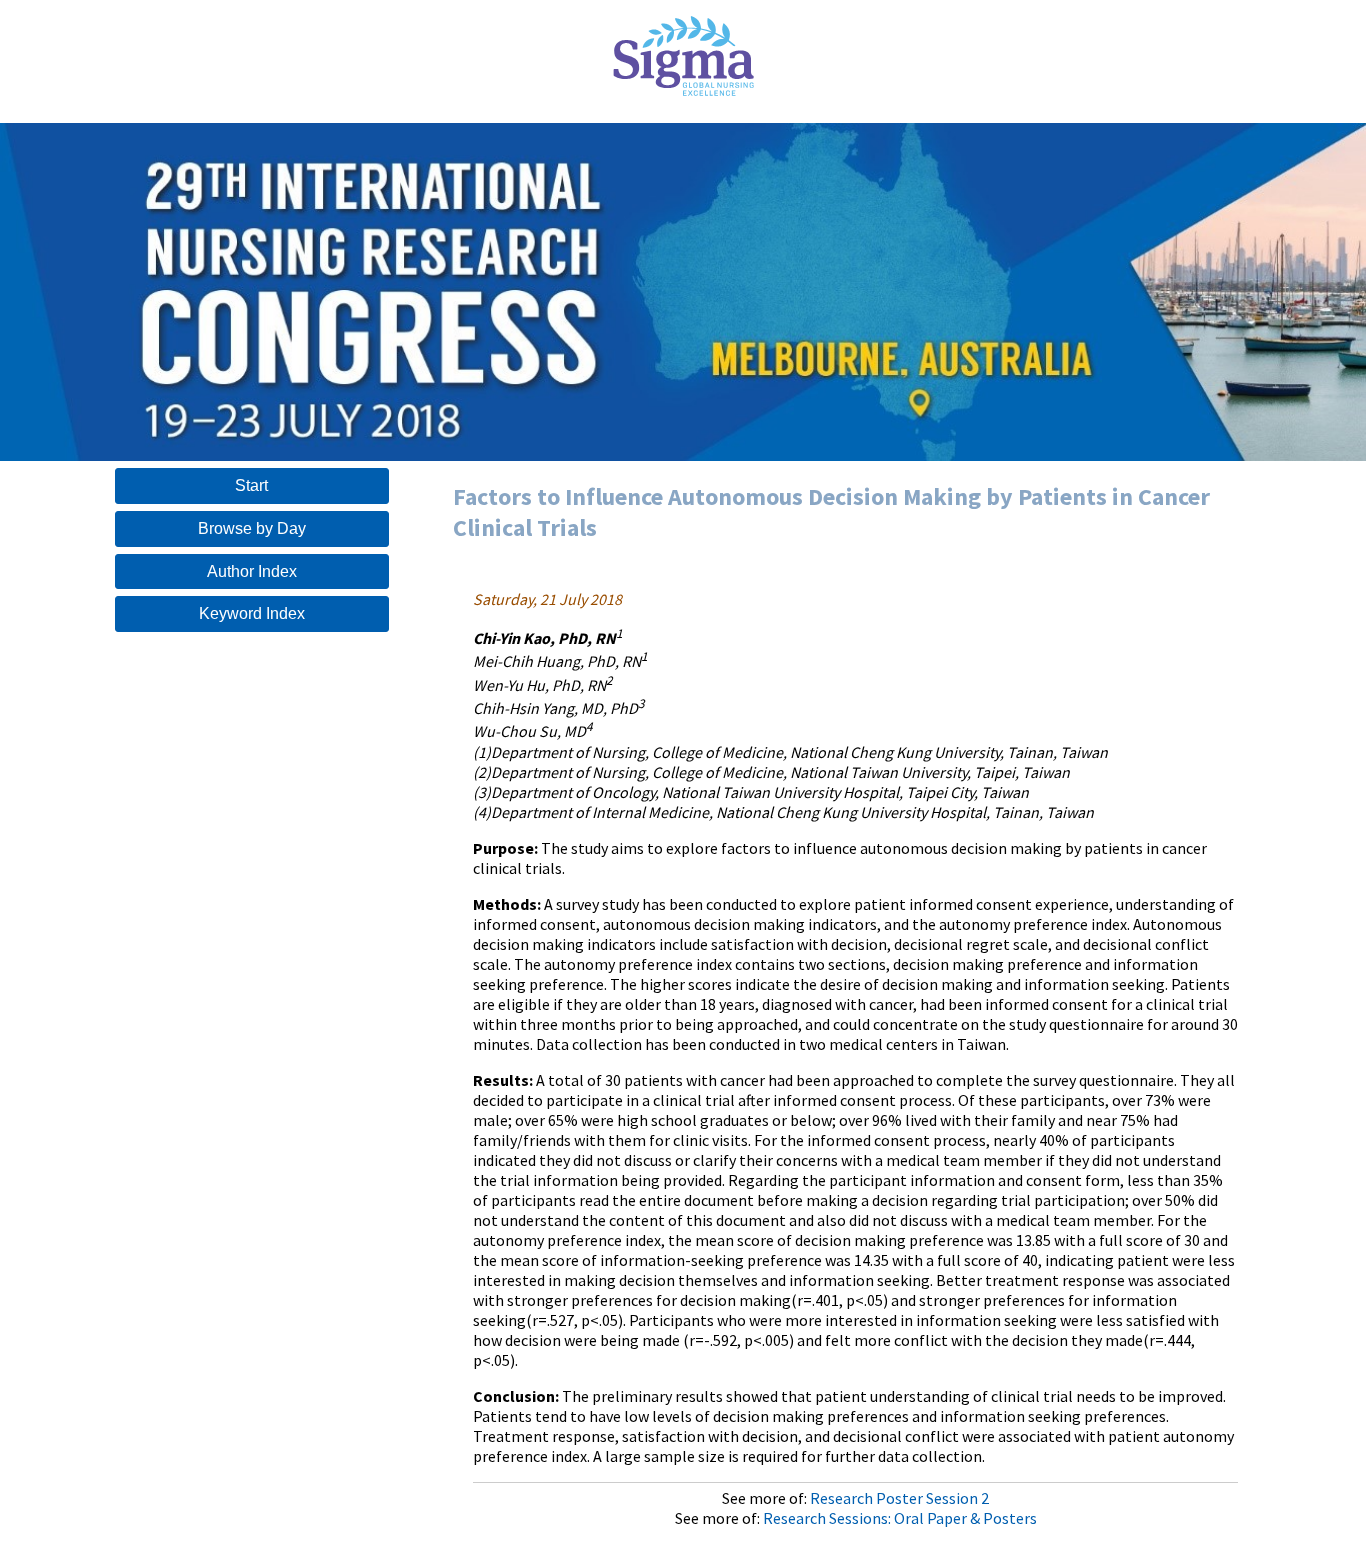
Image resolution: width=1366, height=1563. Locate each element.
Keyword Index (252, 613)
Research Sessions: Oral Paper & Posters (900, 1518)
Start (251, 485)
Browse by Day (252, 528)
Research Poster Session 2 (899, 1498)
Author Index (252, 571)
